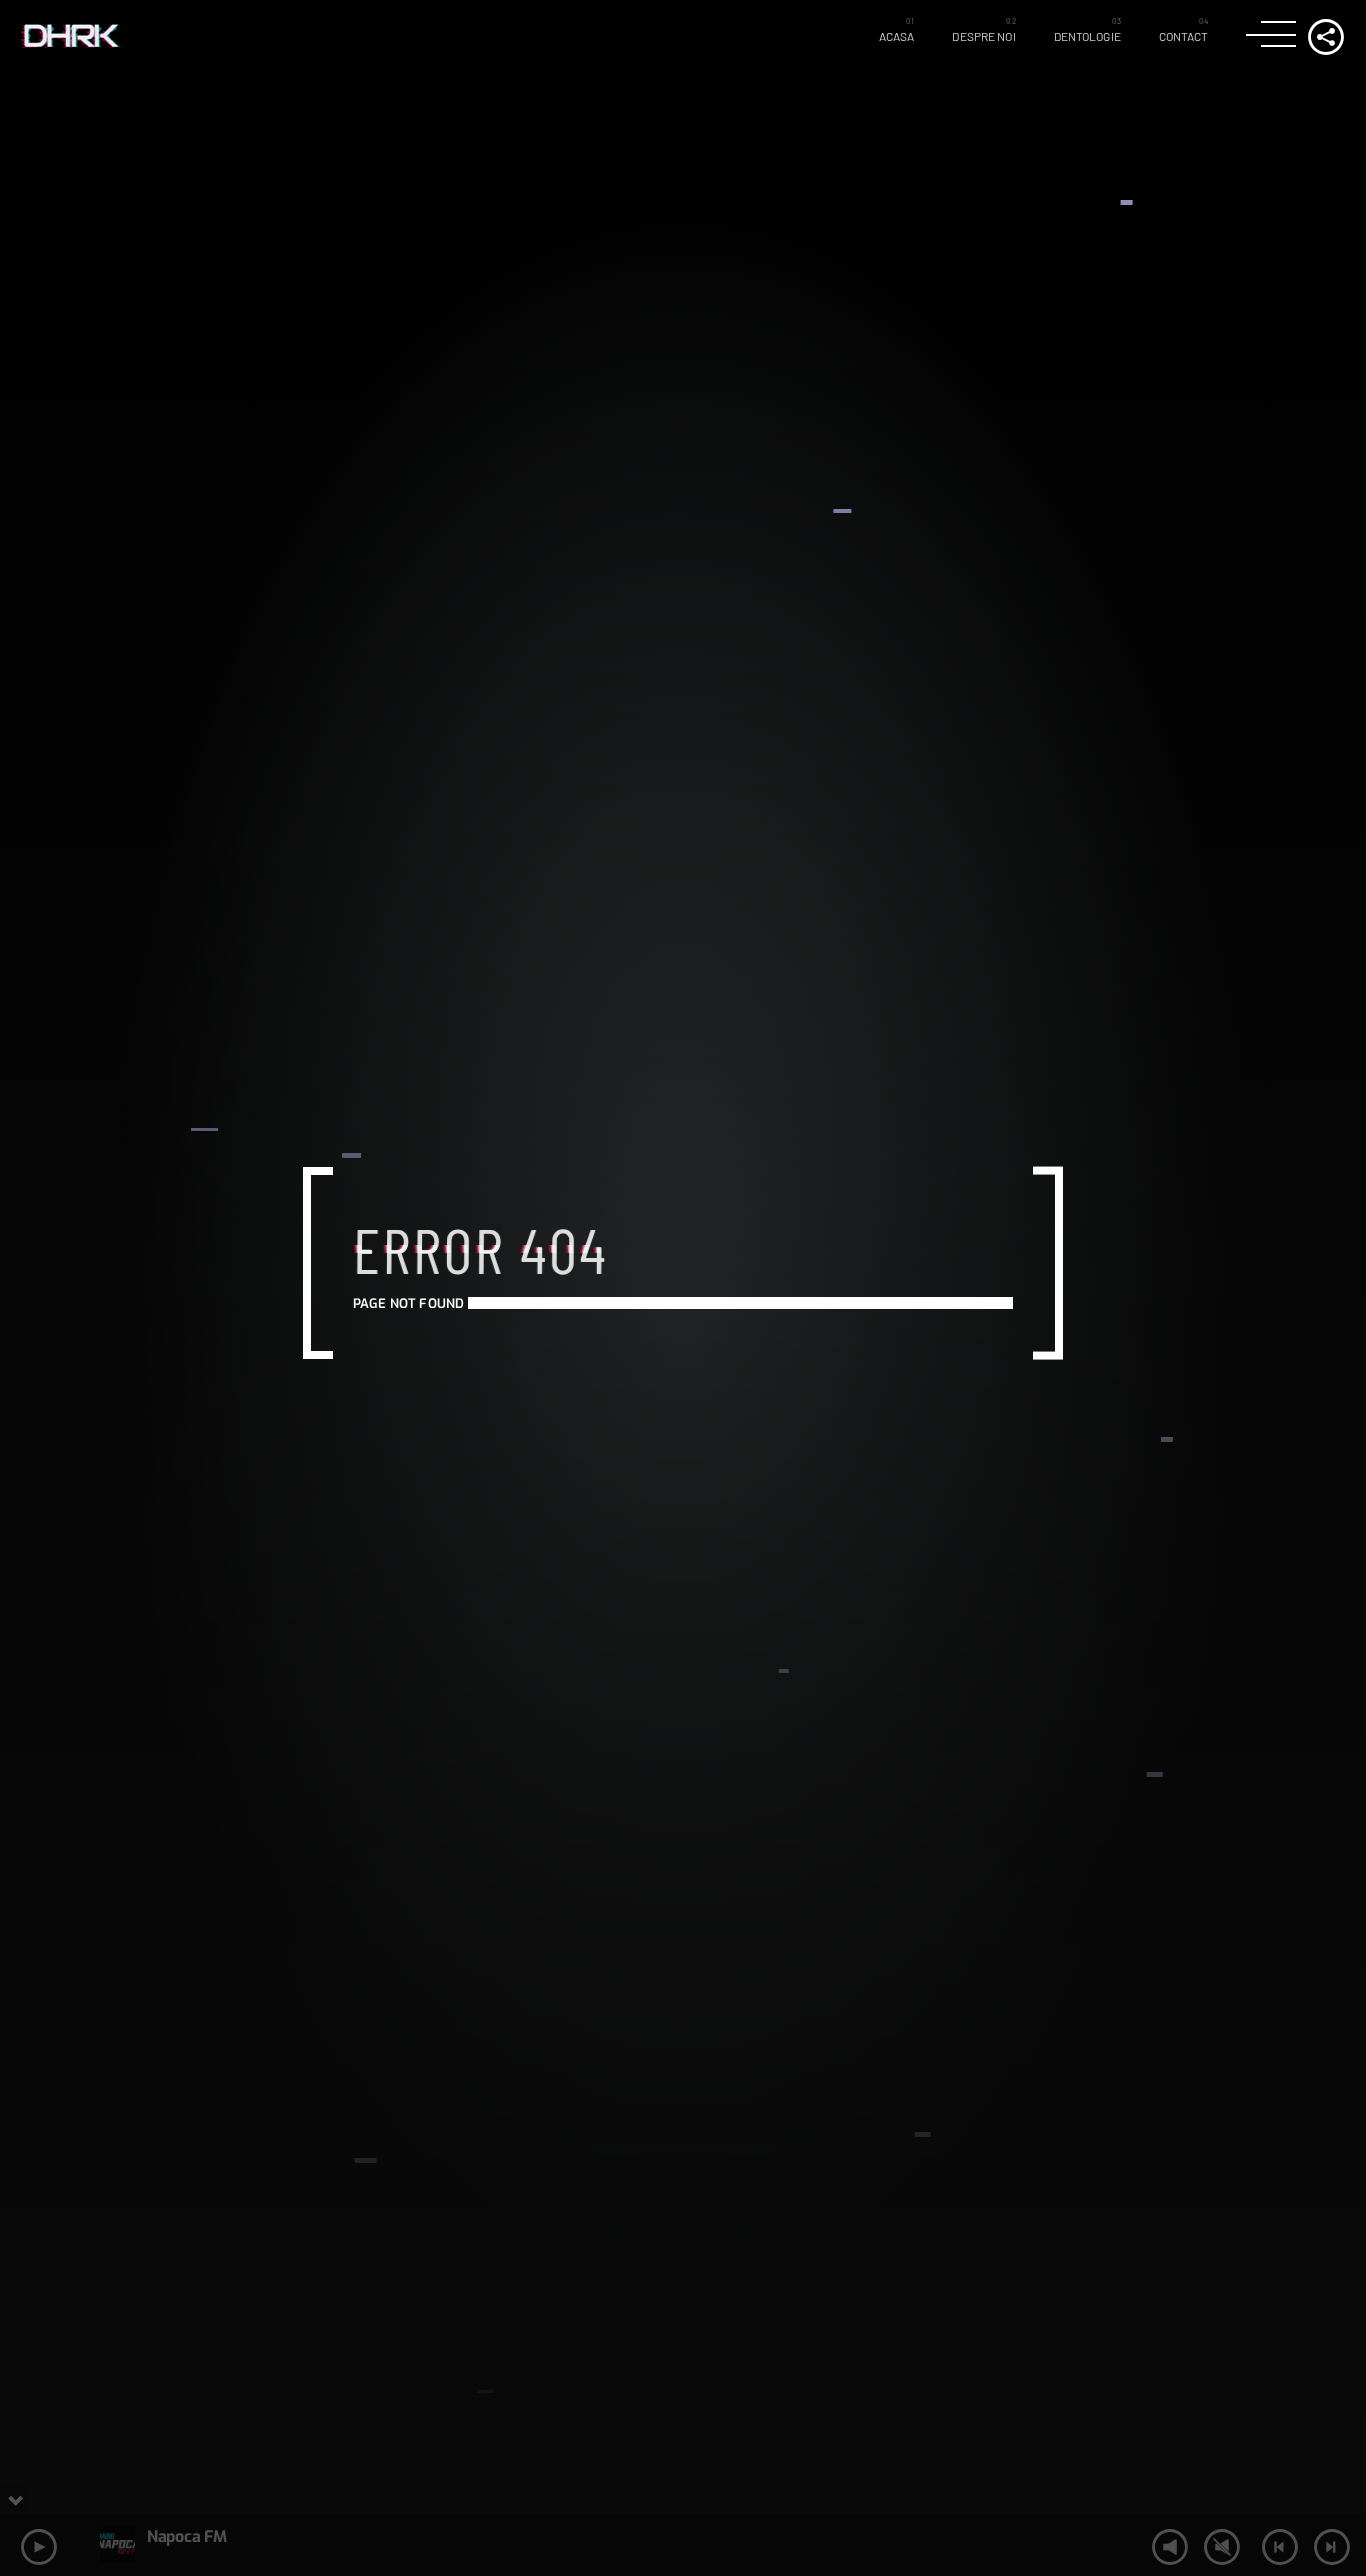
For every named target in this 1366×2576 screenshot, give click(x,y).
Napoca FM (186, 2536)
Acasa (897, 36)
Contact (1184, 36)
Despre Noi (983, 36)
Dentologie (1087, 36)
